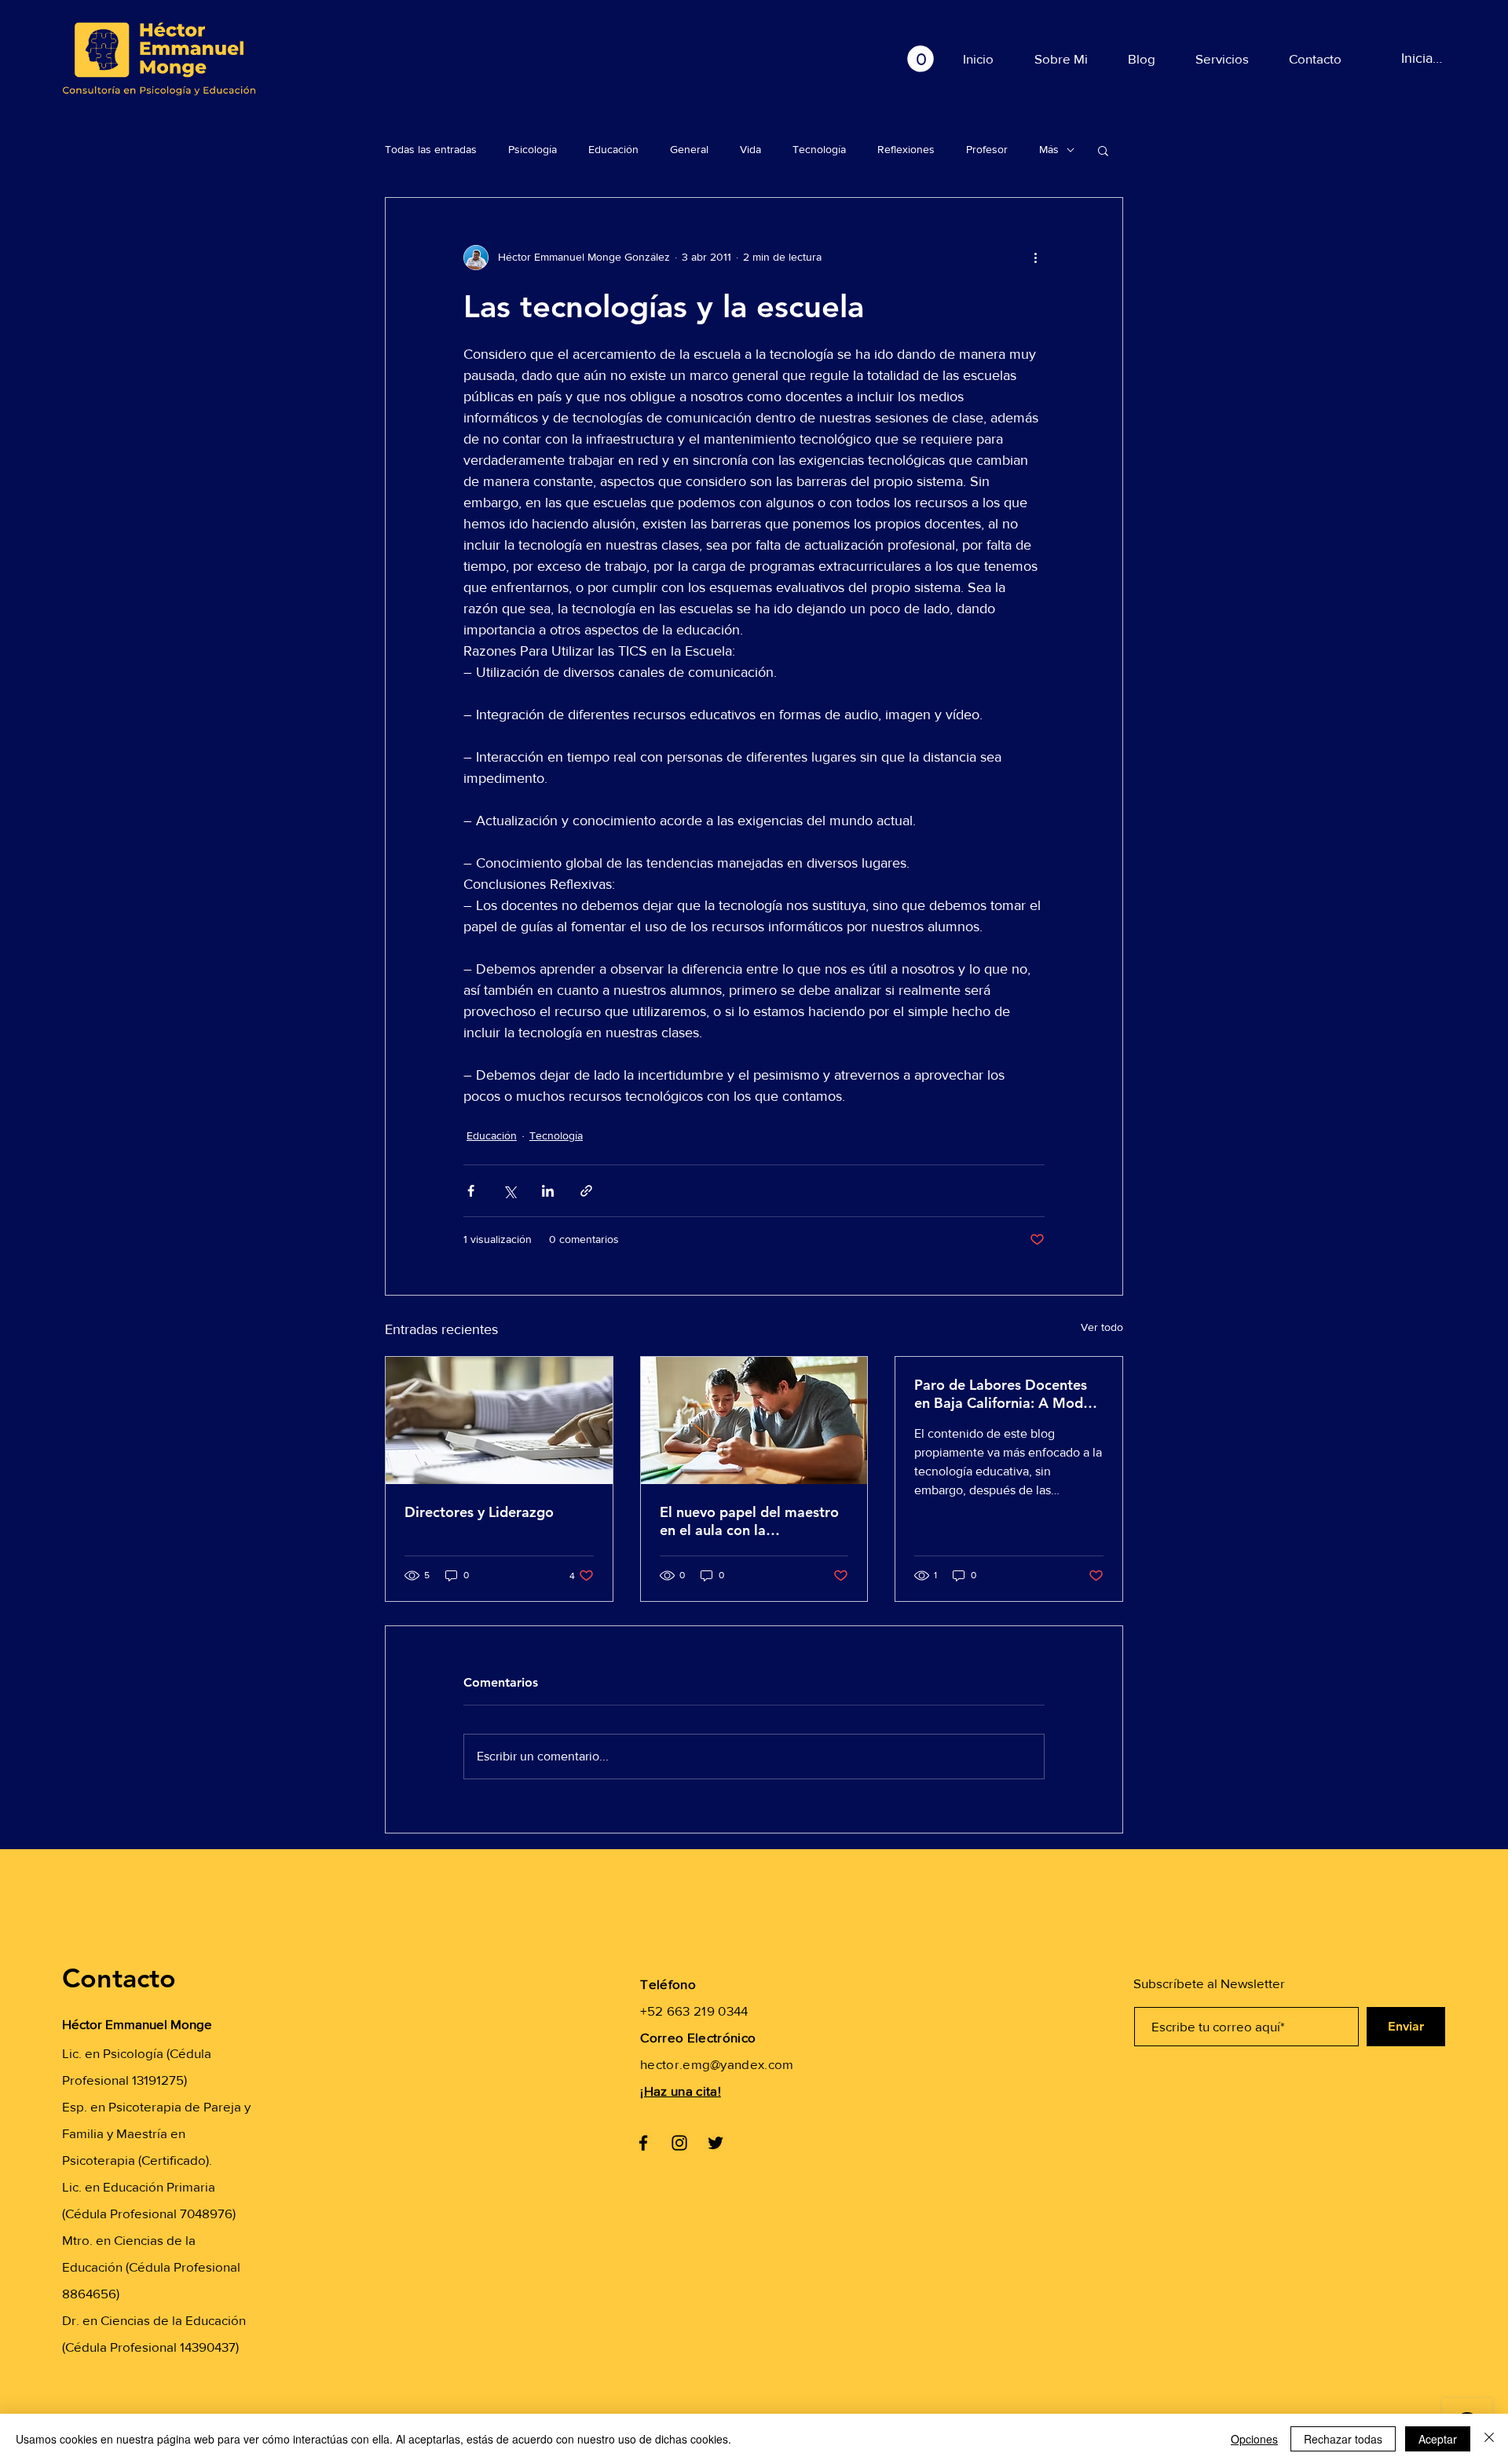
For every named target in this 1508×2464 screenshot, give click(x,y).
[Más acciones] (1035, 258)
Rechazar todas (1343, 2439)
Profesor (987, 149)
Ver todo (1102, 1327)
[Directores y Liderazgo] (499, 1420)
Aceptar (1438, 2439)
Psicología (533, 149)
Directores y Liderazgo (479, 1512)
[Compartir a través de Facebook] (471, 1191)
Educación (613, 149)
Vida (750, 149)
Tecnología (819, 149)
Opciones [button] (1254, 2439)
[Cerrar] (1489, 2439)
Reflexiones (906, 149)
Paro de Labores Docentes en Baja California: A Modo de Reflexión (1003, 1394)
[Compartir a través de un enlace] (586, 1191)
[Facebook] (643, 2143)
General (689, 149)
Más (1049, 149)
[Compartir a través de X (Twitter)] (509, 1191)
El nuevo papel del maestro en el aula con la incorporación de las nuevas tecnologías (751, 1521)
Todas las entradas (431, 149)
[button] (921, 59)
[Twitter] (716, 2143)
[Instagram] (679, 2143)
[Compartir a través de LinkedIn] (548, 1191)
